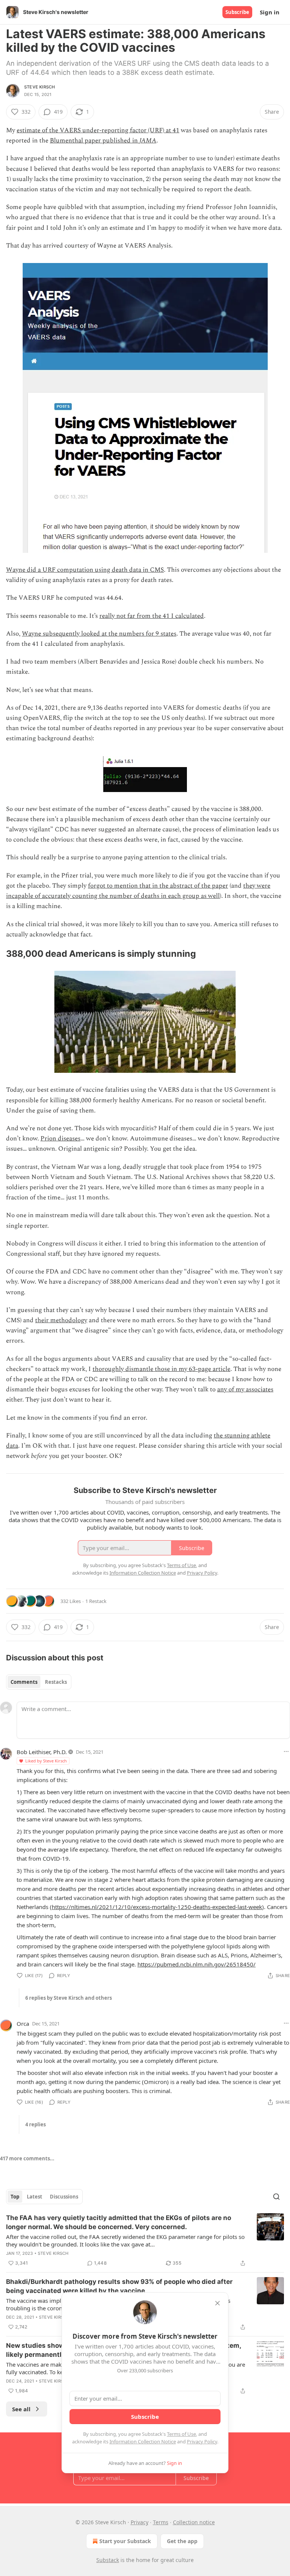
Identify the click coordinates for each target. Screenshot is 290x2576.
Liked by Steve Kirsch (46, 1761)
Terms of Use (181, 2434)
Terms (161, 2522)
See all (21, 2409)
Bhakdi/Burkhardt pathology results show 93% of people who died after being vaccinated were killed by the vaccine (119, 2286)
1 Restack (96, 1601)
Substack (108, 2560)
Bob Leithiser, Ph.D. (42, 1752)
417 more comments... (27, 2158)
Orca (23, 2024)
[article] (145, 2240)
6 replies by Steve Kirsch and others (69, 1998)
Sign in (270, 12)
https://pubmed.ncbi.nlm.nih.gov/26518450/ (197, 1964)
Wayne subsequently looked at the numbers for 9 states (99, 634)
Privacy (140, 2522)
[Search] (276, 2197)
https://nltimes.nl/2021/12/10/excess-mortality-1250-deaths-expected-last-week (157, 1907)
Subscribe (237, 12)
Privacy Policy (202, 2441)
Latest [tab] (35, 2197)
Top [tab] (15, 2197)
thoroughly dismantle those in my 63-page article (161, 1369)
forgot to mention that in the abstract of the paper (158, 886)
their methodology (61, 1320)
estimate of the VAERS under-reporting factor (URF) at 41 (98, 130)
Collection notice (194, 2522)
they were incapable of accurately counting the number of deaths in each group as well (138, 891)
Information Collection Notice (143, 2441)
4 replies (35, 2124)
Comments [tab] (24, 1682)
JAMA (148, 141)
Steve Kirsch (39, 87)
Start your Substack (125, 2541)
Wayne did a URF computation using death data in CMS (85, 570)
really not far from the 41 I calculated (152, 616)
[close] (217, 2303)
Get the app (182, 2541)
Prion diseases (60, 1139)
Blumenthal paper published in (95, 141)
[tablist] (39, 1682)
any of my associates (245, 1389)
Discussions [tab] (64, 2197)
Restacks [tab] (56, 1682)
